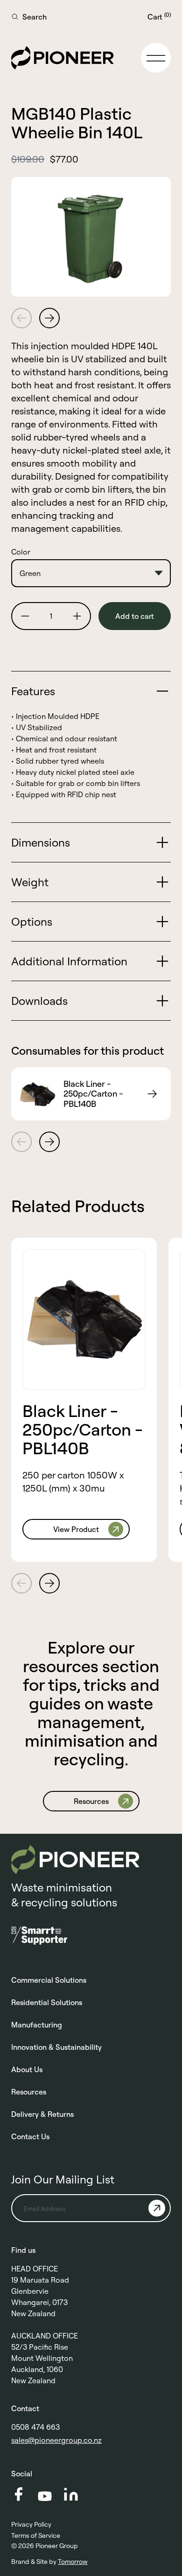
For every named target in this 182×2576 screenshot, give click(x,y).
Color (21, 552)
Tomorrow (73, 2562)
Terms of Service (36, 2535)
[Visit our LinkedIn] (71, 2494)
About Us (27, 2069)
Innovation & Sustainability (56, 2047)
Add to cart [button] (135, 616)
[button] (156, 58)
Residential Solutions (47, 2002)
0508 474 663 (35, 2427)
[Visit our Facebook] (19, 2494)
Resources (29, 2092)
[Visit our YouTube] (45, 2496)
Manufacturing (37, 2025)
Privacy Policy (31, 2524)
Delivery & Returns (42, 2114)
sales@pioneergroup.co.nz (56, 2440)
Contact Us (30, 2136)
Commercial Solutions (49, 1980)
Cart (159, 16)
